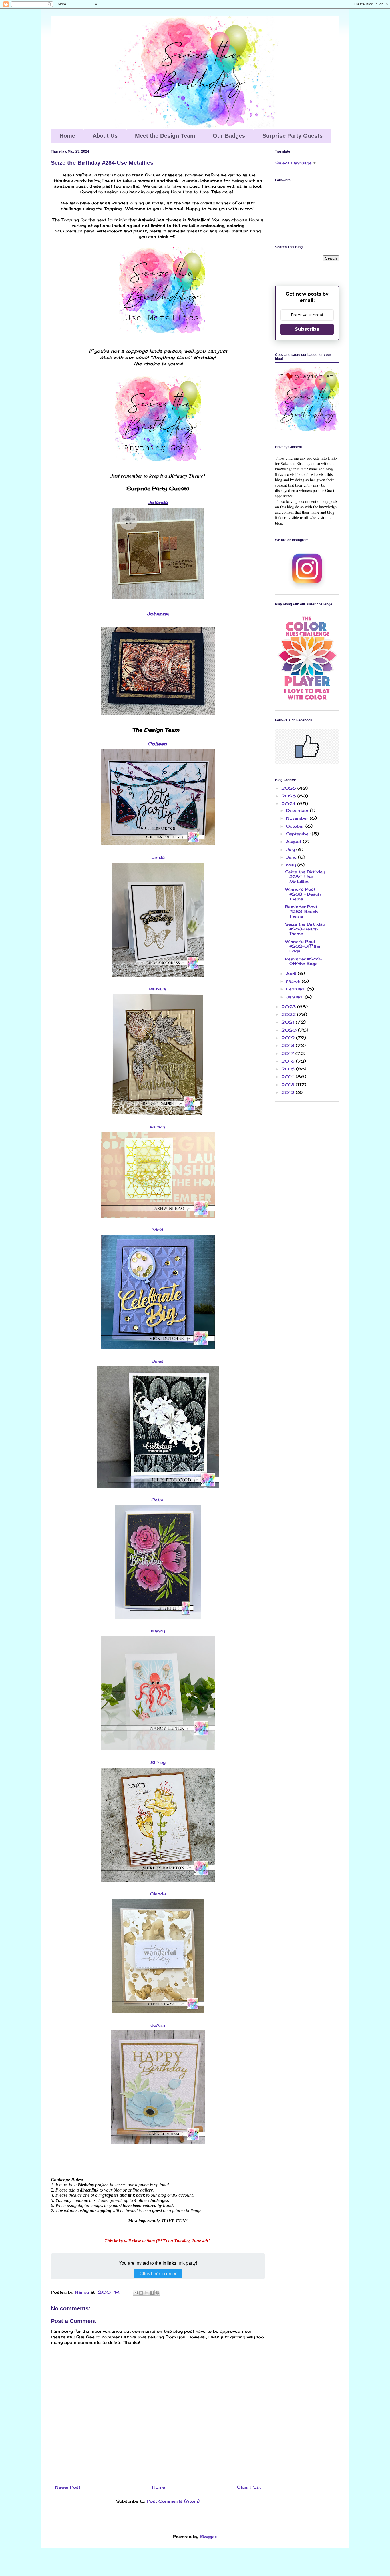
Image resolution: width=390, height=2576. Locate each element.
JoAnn (158, 2025)
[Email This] (136, 2293)
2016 (289, 1061)
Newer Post (68, 2487)
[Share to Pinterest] (157, 2293)
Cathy (158, 1500)
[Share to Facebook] (152, 2293)
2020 (290, 1030)
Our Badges (229, 136)
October (296, 826)
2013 (289, 1085)
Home (67, 136)
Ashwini (158, 1127)
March (294, 981)
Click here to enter (158, 2273)
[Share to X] (146, 2293)
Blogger (208, 2536)
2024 (289, 804)
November (298, 818)
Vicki (158, 1230)
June (292, 857)
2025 (289, 796)
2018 (289, 1045)
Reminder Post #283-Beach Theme (301, 911)
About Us (105, 136)
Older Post (249, 2487)
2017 (288, 1053)
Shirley (158, 1762)
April (292, 973)
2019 (289, 1038)
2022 (289, 1014)
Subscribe (307, 329)
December (298, 810)
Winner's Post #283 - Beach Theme (303, 894)
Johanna (158, 614)
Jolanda (158, 502)
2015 (289, 1069)
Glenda (158, 1894)
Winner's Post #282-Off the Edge (303, 946)
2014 (289, 1077)
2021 (289, 1022)
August (294, 841)
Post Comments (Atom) (173, 2501)
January (295, 997)
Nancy (158, 1631)
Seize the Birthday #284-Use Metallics (305, 877)
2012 (289, 1092)
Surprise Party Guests (292, 136)
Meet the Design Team (165, 136)
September (299, 834)
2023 (289, 1007)
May (292, 865)
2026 (289, 788)
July (291, 849)
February (296, 989)
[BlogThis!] (141, 2293)
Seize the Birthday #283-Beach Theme (305, 929)
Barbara (157, 989)
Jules (158, 1361)
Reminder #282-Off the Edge (304, 961)
